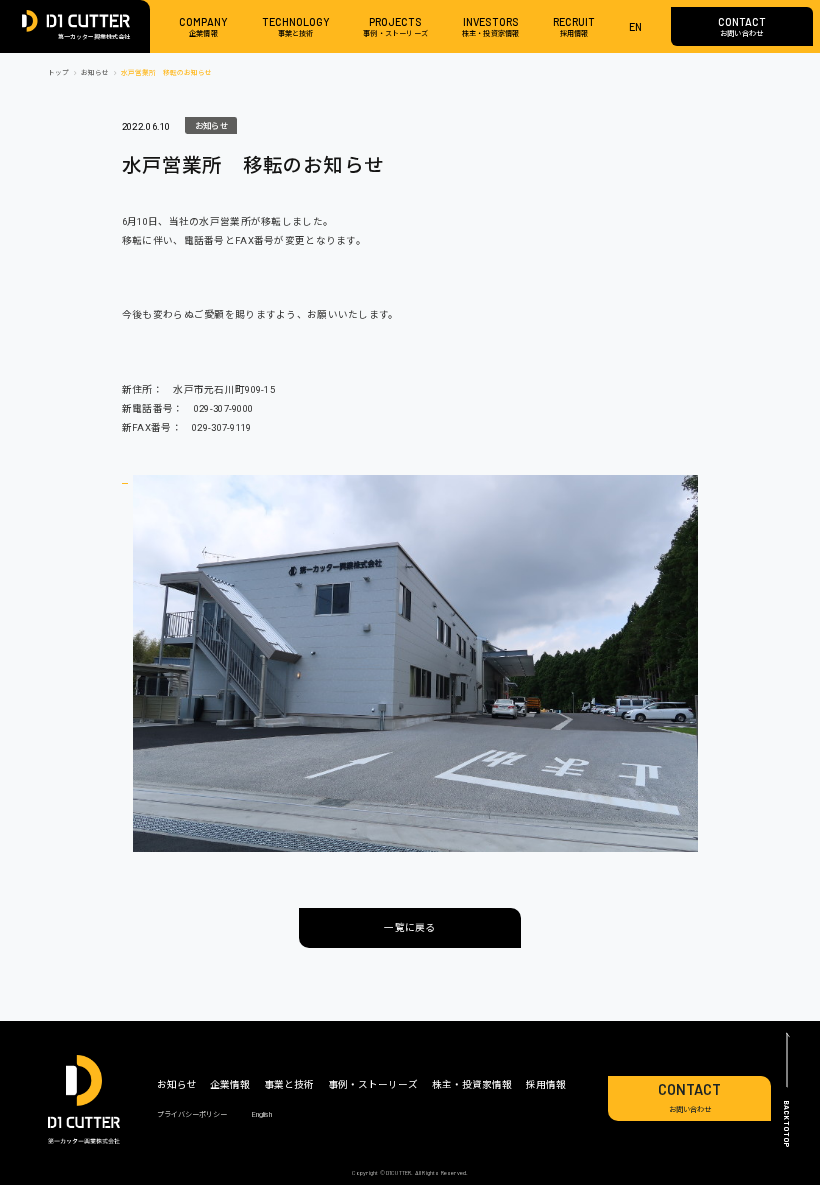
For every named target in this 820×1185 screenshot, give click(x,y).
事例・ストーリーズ (373, 1084)
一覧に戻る (409, 927)
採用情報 (546, 1084)
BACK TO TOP (787, 1123)
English (262, 1114)
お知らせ (206, 123)
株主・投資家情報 (472, 1084)
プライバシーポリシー (192, 1114)
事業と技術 (289, 1084)
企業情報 (230, 1084)
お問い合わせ (689, 1097)
